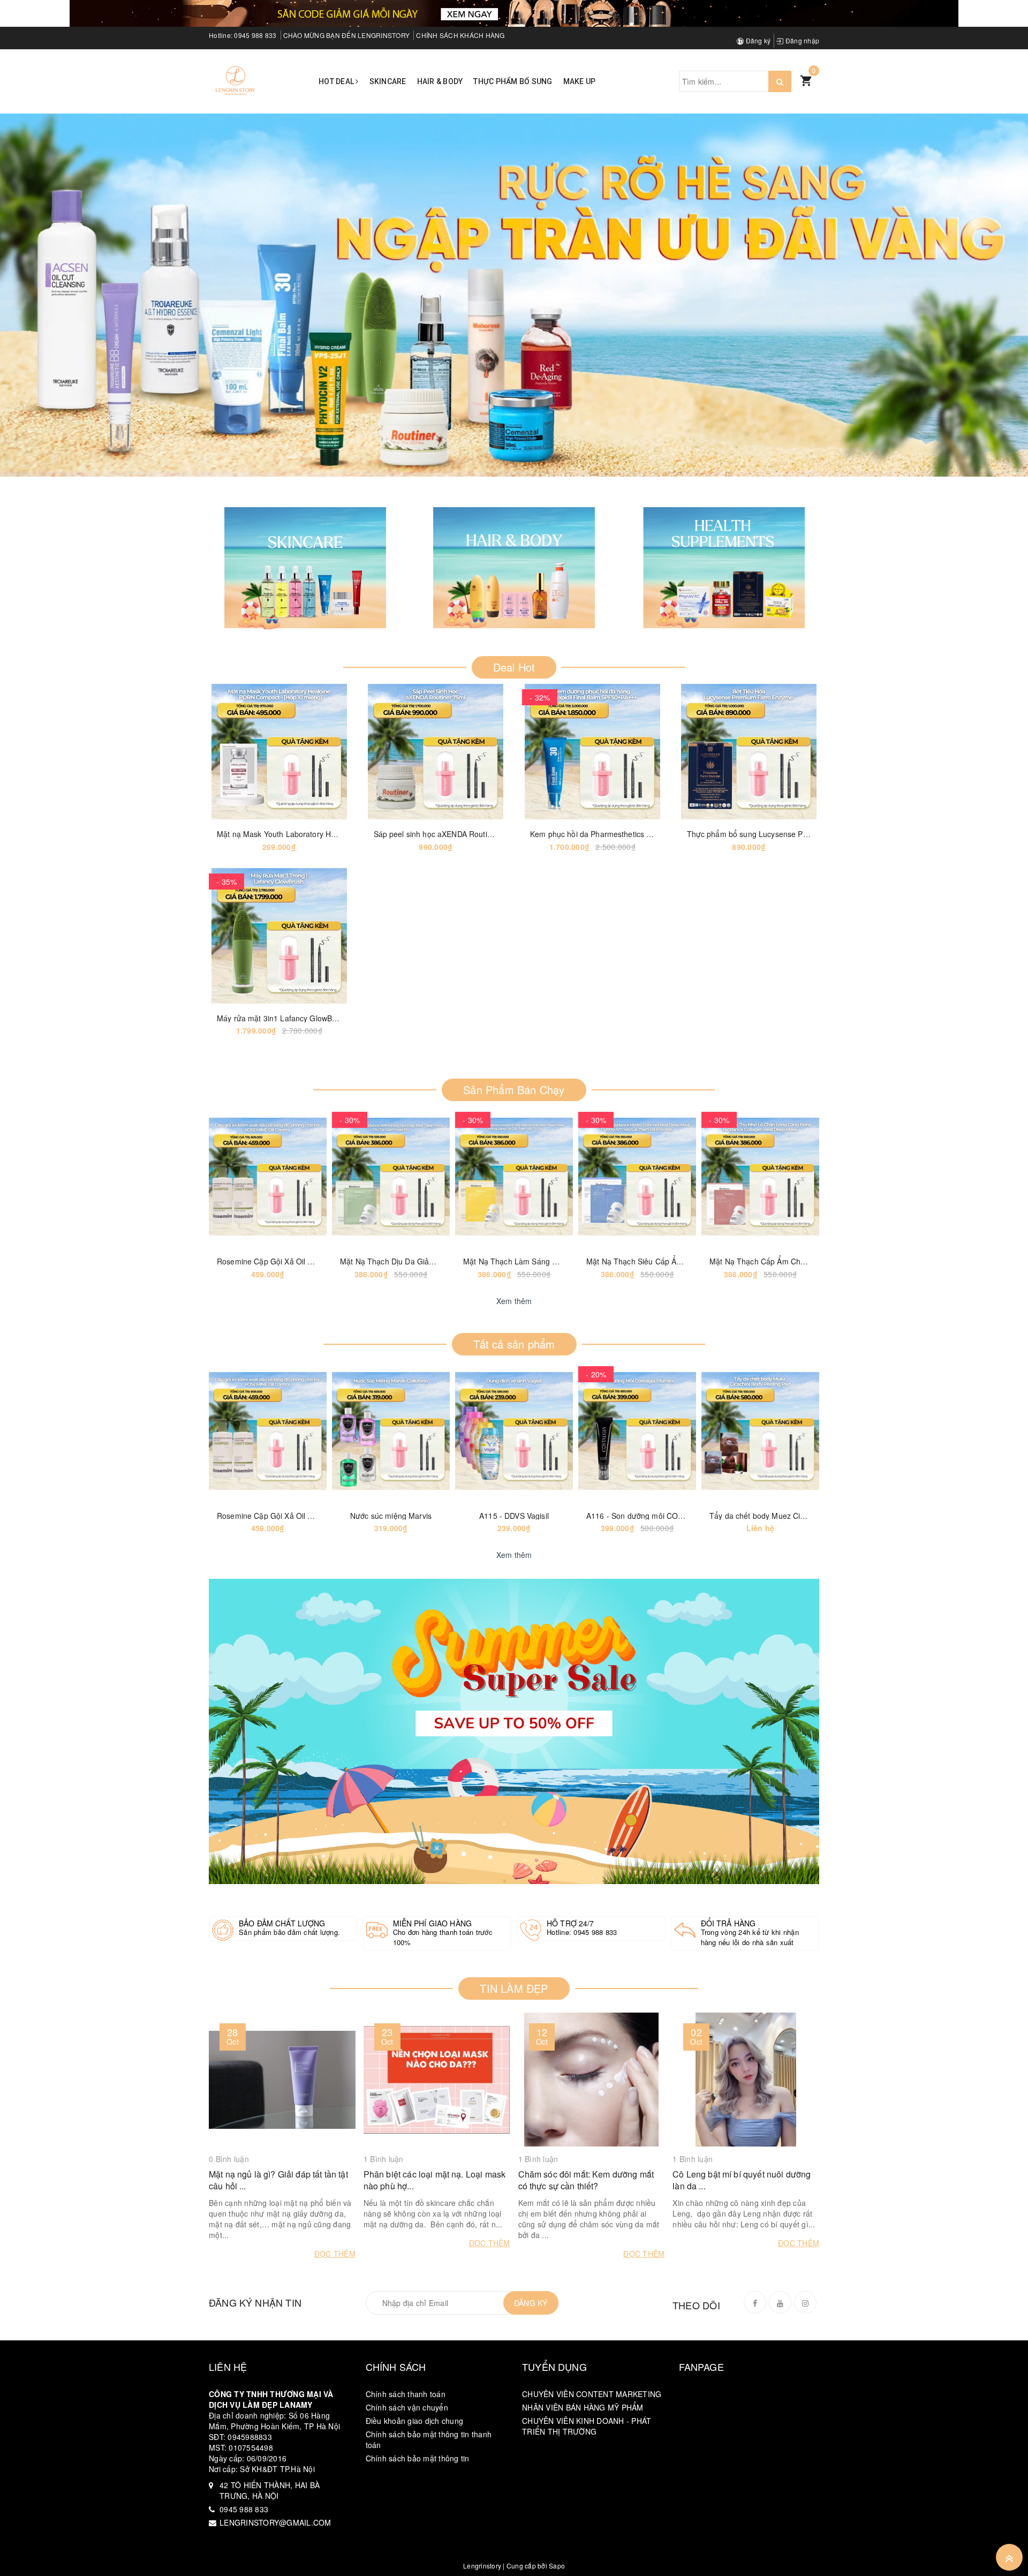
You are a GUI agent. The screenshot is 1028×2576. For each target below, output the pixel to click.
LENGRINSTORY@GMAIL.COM (275, 2522)
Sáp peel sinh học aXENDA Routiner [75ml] (448, 834)
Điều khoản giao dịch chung (415, 2421)
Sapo (557, 2566)
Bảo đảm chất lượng (282, 1923)
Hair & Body (440, 81)
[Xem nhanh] (319, 752)
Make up (580, 81)
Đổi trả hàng (728, 1923)
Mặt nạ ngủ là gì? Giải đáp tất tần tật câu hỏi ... (278, 2180)
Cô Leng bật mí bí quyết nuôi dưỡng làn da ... (742, 2180)
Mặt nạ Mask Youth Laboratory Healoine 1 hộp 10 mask (313, 834)
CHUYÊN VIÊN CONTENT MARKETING (592, 2394)
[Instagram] (805, 2302)
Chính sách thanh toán (406, 2394)
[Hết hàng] (228, 1177)
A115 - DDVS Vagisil (514, 1516)
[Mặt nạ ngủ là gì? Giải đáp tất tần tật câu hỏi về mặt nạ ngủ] (282, 2080)
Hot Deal (337, 81)
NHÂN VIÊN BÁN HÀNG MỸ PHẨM (583, 2407)
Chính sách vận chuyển (407, 2407)
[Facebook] (755, 2302)
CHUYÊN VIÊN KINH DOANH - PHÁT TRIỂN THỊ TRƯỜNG (587, 2426)
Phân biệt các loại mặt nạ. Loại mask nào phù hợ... (434, 2180)
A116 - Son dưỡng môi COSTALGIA (648, 1516)
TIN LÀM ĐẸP (514, 1988)
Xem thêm (514, 1301)
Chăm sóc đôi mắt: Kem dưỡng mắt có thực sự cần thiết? (586, 2180)
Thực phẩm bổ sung (513, 81)
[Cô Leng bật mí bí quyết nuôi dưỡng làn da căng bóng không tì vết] (746, 2080)
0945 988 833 (255, 35)
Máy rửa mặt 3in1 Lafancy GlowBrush (282, 1018)
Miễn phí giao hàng (433, 1923)
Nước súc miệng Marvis (391, 1516)
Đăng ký (757, 40)
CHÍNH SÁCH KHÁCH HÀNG (460, 35)
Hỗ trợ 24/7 (570, 1923)
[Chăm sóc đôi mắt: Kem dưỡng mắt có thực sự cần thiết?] (592, 2080)
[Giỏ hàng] (806, 80)
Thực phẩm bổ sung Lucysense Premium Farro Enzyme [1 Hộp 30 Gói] (810, 834)
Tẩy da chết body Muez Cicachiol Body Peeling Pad (799, 1516)
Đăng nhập (802, 40)
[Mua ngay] (396, 752)
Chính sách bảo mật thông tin (418, 2458)
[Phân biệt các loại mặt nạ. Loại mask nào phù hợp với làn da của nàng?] (437, 2080)
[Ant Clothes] (514, 1731)
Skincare (388, 81)
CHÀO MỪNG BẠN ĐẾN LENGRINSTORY (347, 35)
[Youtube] (780, 2302)
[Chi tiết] (239, 752)
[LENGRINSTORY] (236, 80)
